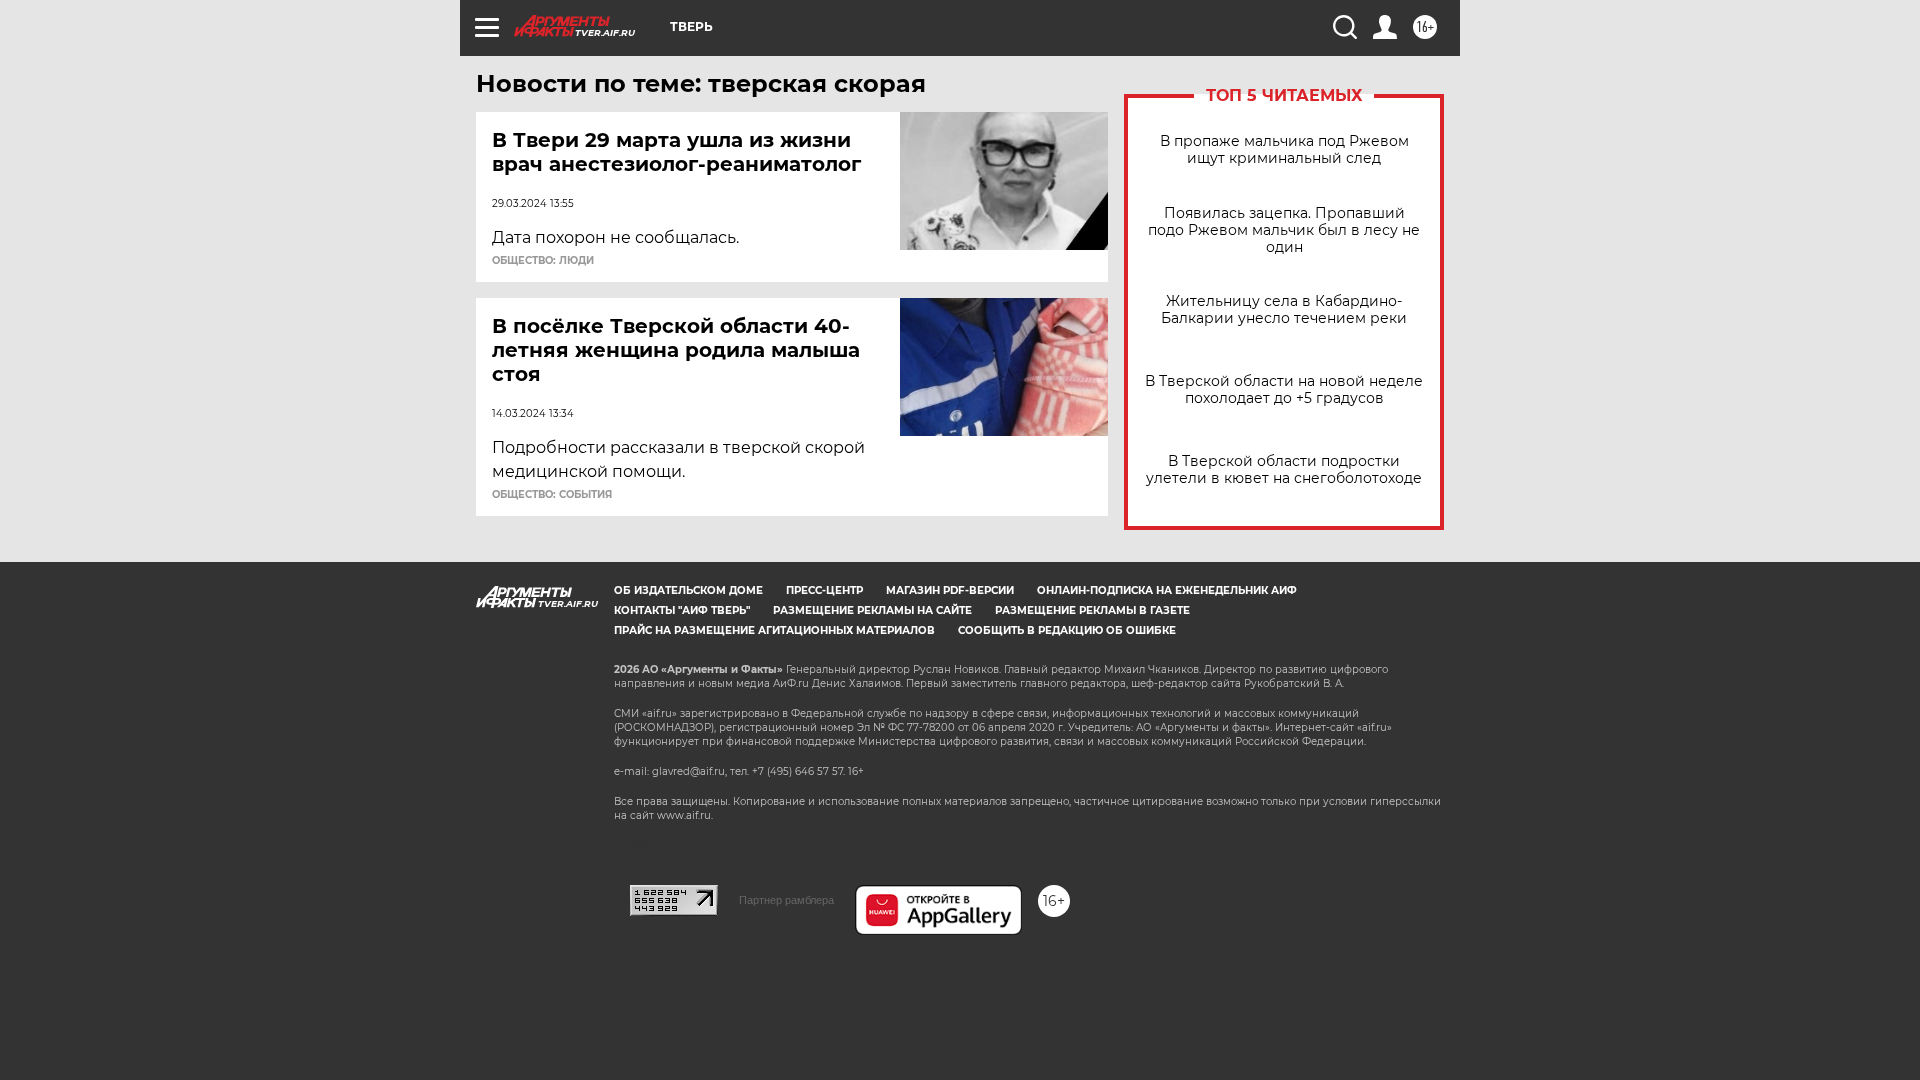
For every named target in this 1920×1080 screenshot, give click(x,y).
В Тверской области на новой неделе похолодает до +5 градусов (1284, 390)
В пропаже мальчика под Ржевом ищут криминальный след (1284, 150)
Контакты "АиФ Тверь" (682, 610)
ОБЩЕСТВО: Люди (543, 261)
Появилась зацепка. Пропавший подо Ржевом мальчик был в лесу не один (1284, 230)
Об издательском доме (688, 590)
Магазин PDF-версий (950, 590)
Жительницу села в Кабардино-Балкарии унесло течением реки (1284, 310)
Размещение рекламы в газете (1092, 610)
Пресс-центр (824, 590)
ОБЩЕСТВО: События (552, 495)
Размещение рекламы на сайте (872, 610)
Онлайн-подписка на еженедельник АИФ (1167, 590)
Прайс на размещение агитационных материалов (774, 630)
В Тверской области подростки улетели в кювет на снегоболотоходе (1284, 470)
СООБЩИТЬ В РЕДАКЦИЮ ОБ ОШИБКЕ (1067, 630)
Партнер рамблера (786, 900)
